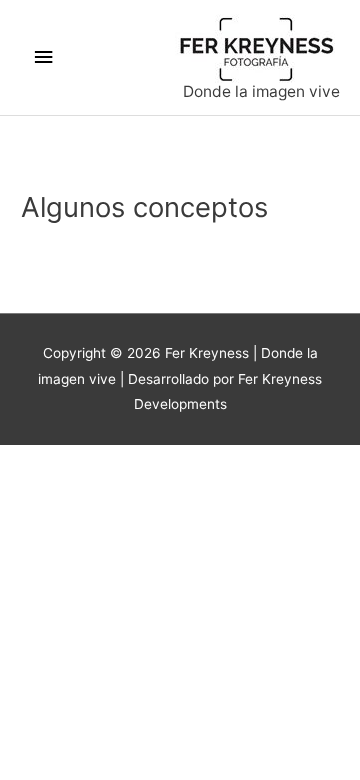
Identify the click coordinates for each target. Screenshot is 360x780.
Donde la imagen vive (261, 91)
